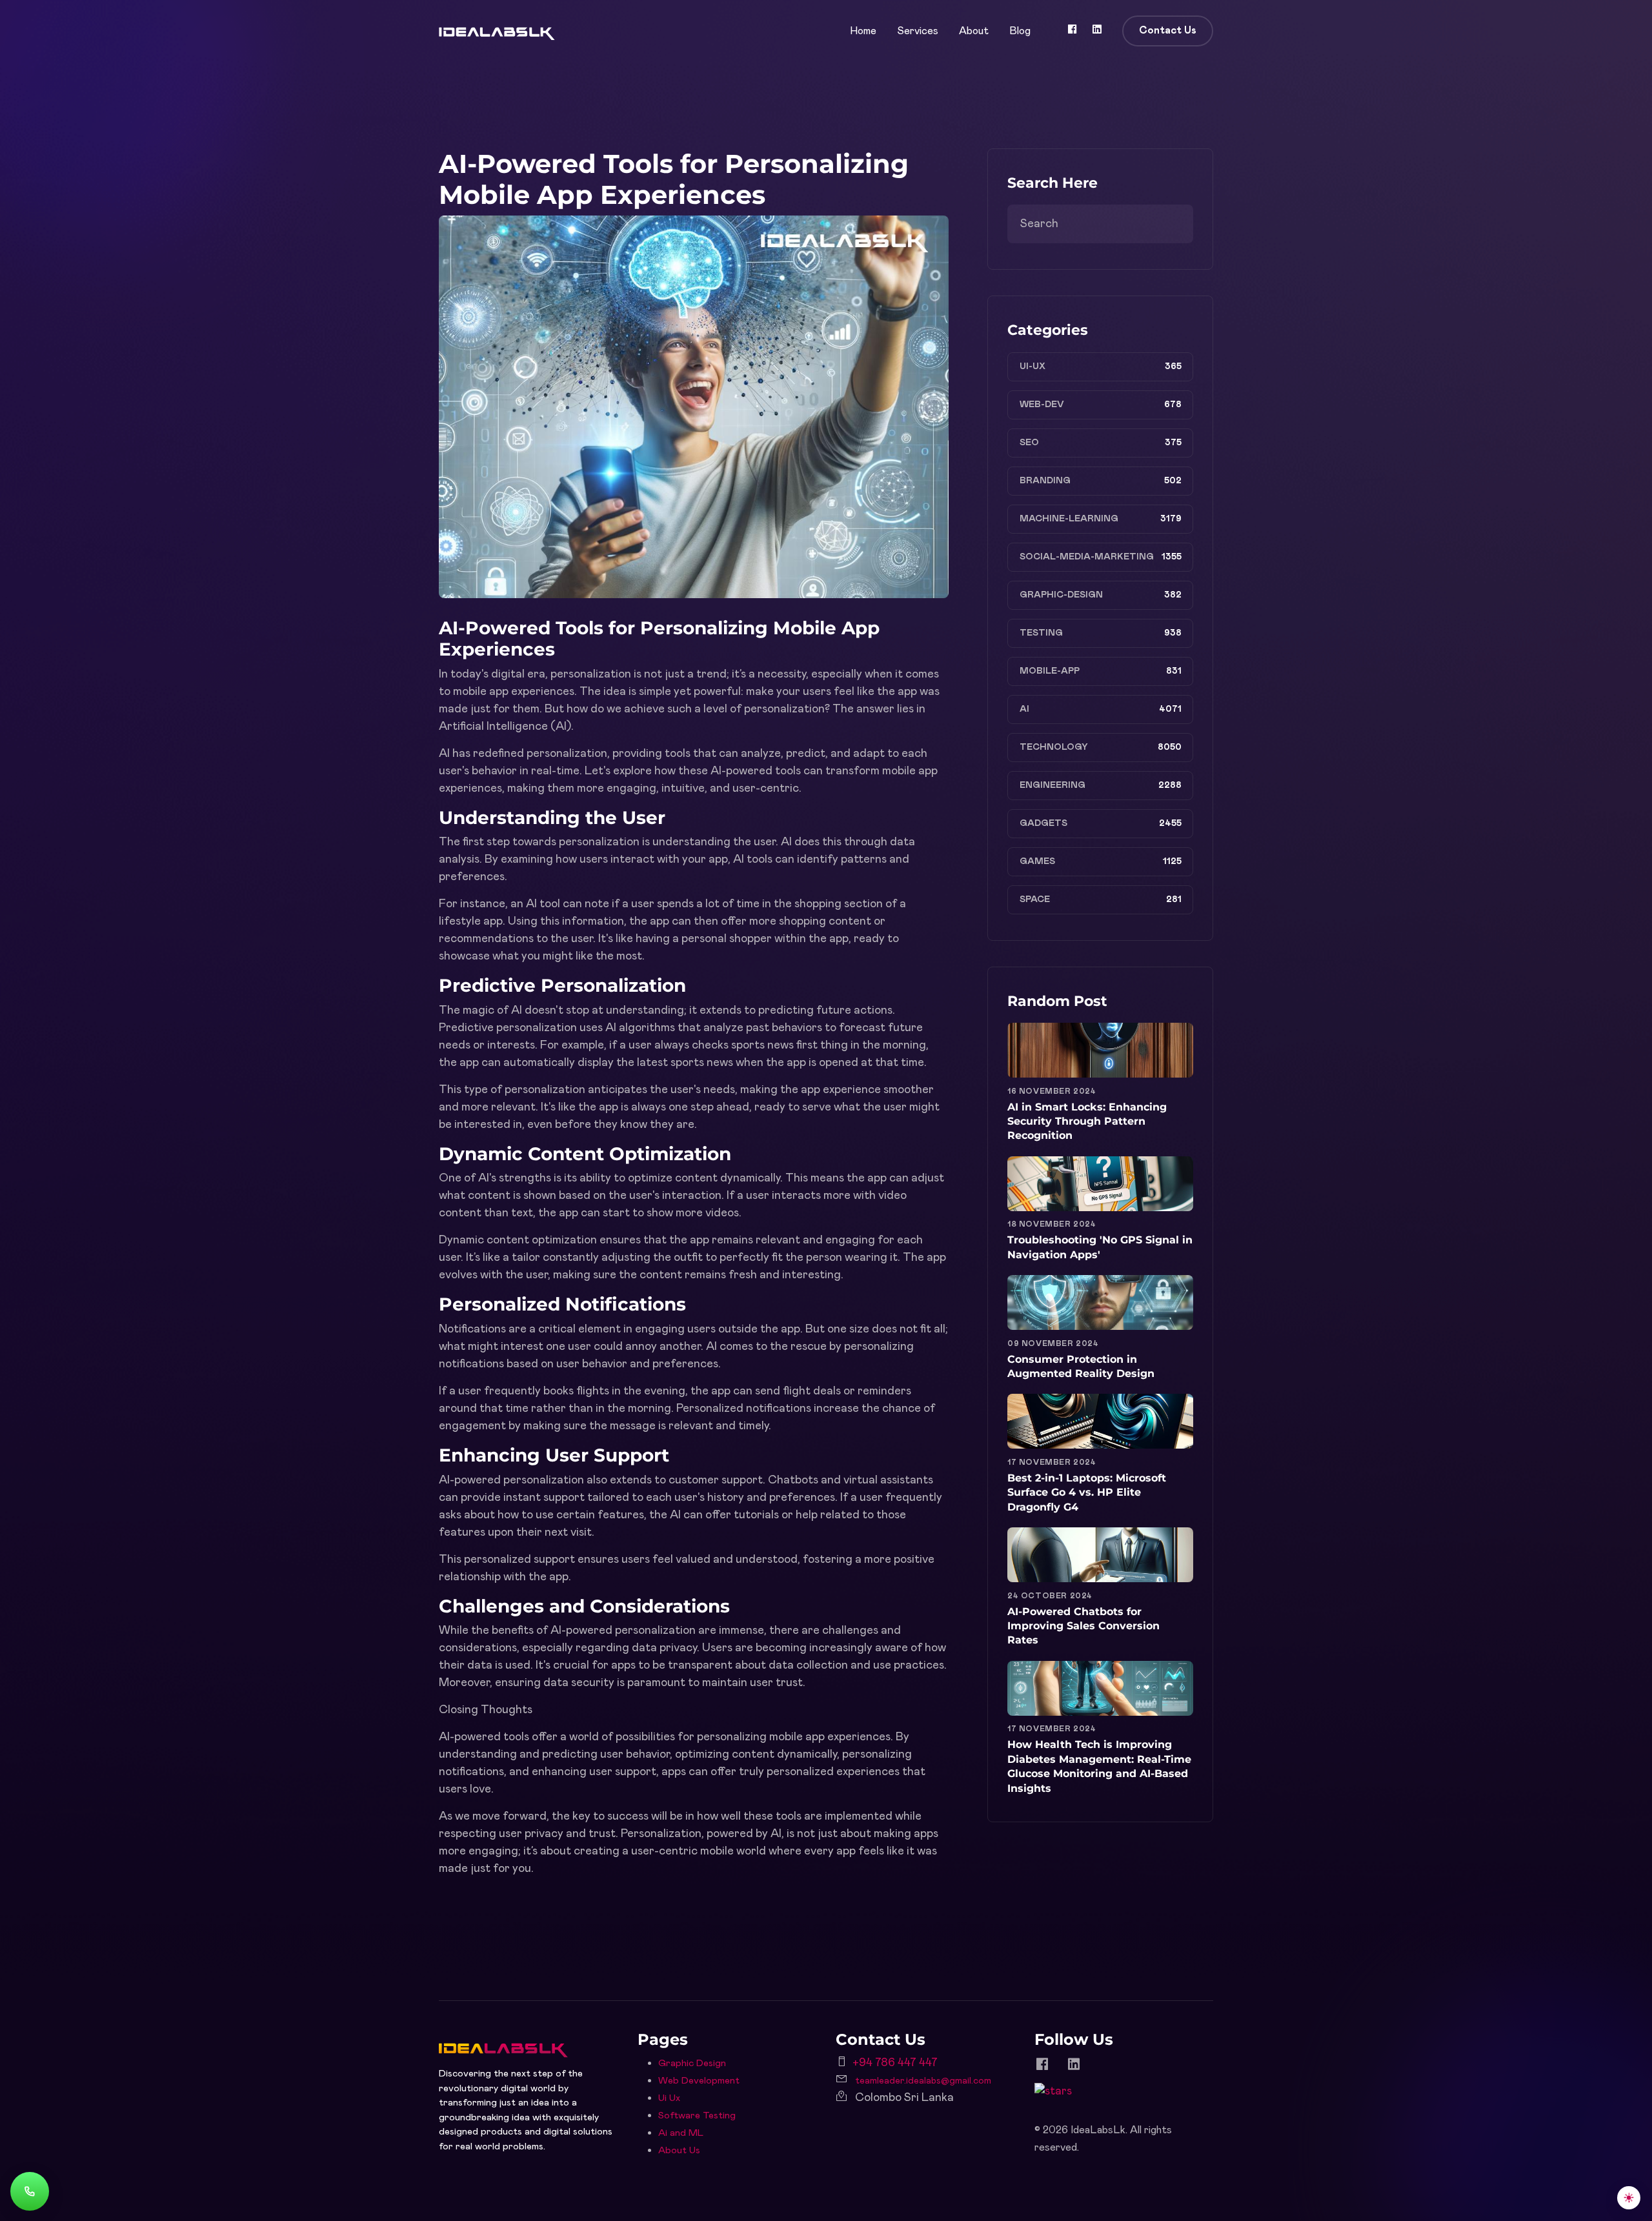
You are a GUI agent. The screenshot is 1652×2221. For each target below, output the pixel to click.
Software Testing (697, 2115)
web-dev (1042, 405)
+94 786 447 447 (895, 2063)
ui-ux (1032, 367)
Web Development (699, 2081)
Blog (1020, 31)
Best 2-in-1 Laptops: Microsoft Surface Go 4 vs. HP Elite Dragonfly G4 (1087, 1492)
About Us (679, 2150)
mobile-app (1050, 671)
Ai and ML (681, 2133)
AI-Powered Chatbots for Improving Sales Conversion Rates (1083, 1626)
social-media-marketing (1087, 557)
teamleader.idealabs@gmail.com (923, 2081)
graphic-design (1061, 595)
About (974, 31)
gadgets (1043, 823)
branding (1045, 481)
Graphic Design (692, 2063)
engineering (1053, 785)
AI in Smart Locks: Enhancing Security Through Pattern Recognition (1087, 1121)
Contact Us (1168, 30)
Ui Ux (669, 2098)
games (1037, 861)
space (1035, 899)
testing (1041, 633)
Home (863, 31)
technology (1054, 747)
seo (1029, 443)
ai (1024, 709)
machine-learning (1069, 519)
